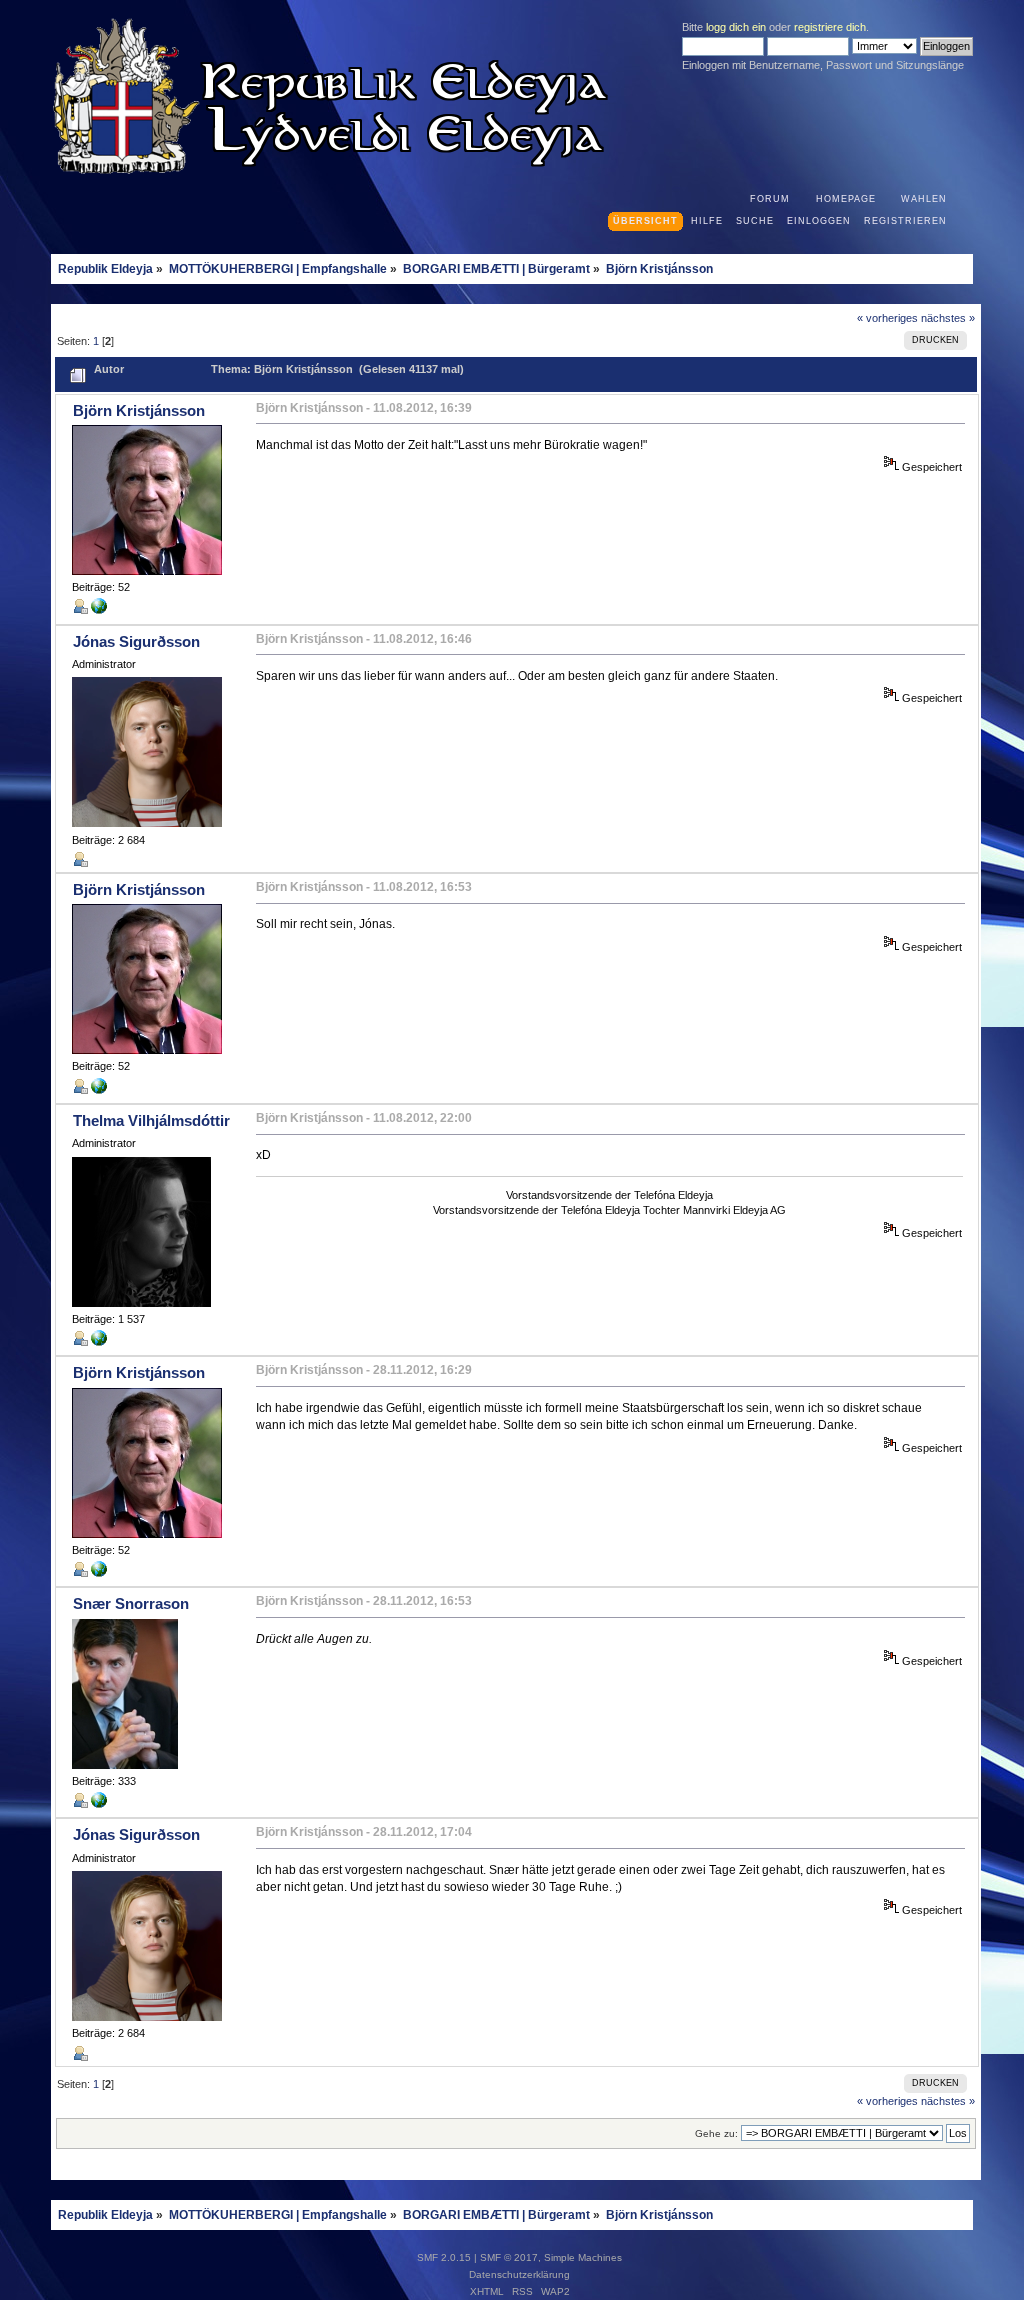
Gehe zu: (716, 2133)
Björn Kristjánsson (139, 410)
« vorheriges (887, 318)
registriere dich (830, 27)
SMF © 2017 (509, 2257)
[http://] (99, 610)
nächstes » (948, 318)
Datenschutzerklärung (519, 2274)
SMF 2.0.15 (444, 2257)
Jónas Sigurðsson (136, 641)
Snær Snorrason (131, 1603)
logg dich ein (736, 27)
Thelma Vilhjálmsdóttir (151, 1120)
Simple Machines (583, 2257)
